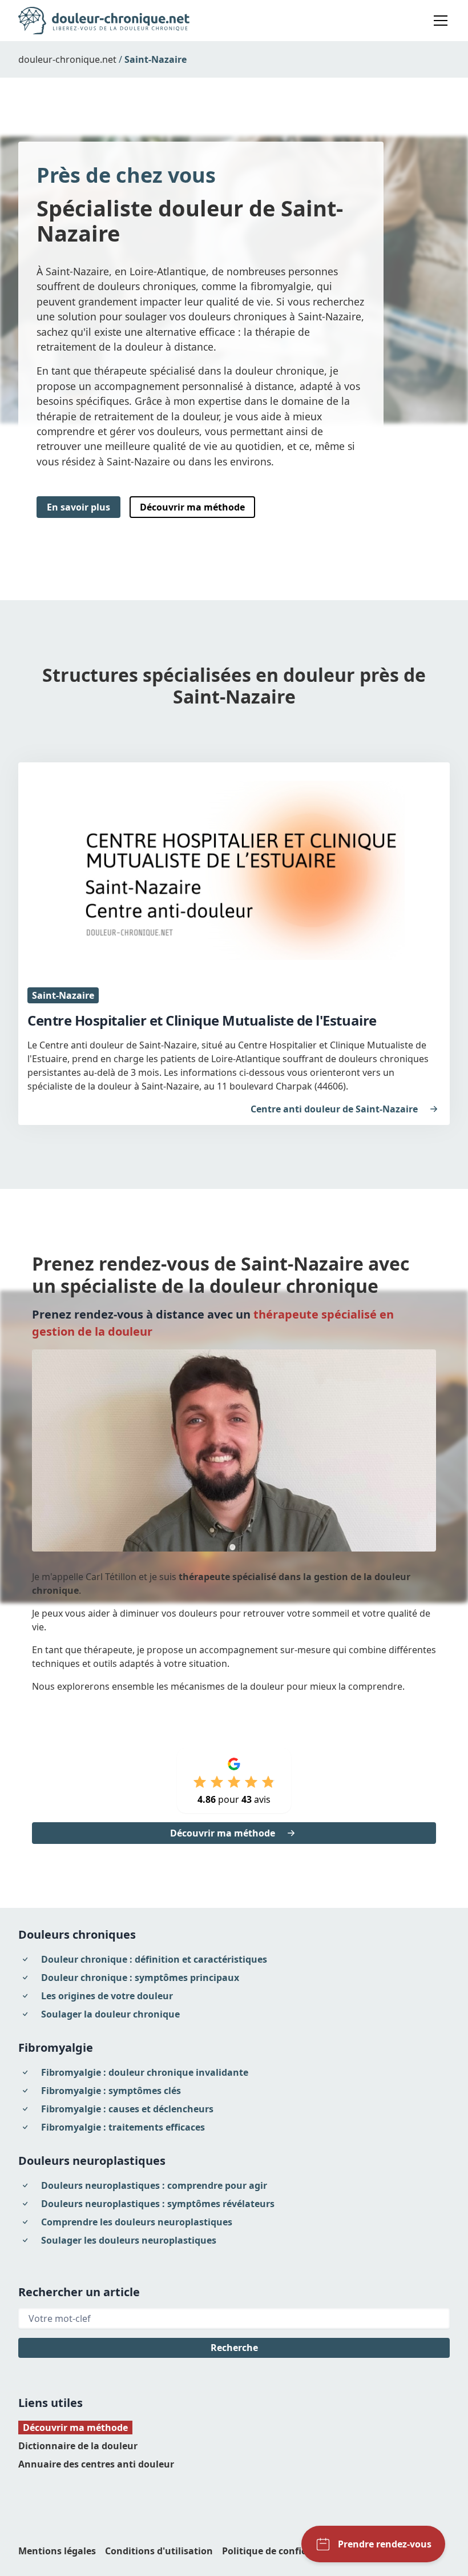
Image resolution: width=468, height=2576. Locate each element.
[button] (438, 21)
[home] (104, 21)
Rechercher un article (79, 2292)
